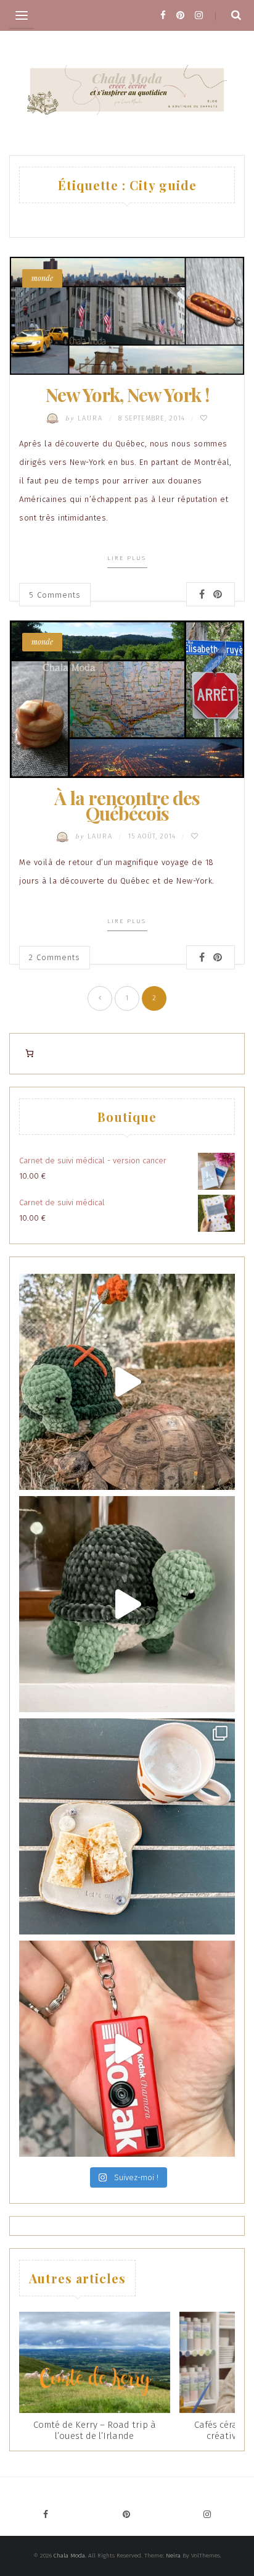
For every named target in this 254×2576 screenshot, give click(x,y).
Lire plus (127, 558)
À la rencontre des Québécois (127, 805)
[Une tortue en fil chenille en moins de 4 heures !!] (127, 1604)
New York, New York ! (127, 395)
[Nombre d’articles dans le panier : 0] (29, 1054)
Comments (55, 595)
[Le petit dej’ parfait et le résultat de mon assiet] (127, 1826)
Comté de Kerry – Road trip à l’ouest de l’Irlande (95, 2430)
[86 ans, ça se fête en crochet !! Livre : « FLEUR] (127, 1382)
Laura (86, 418)
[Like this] (204, 418)
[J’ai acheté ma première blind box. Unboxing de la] (127, 2049)
